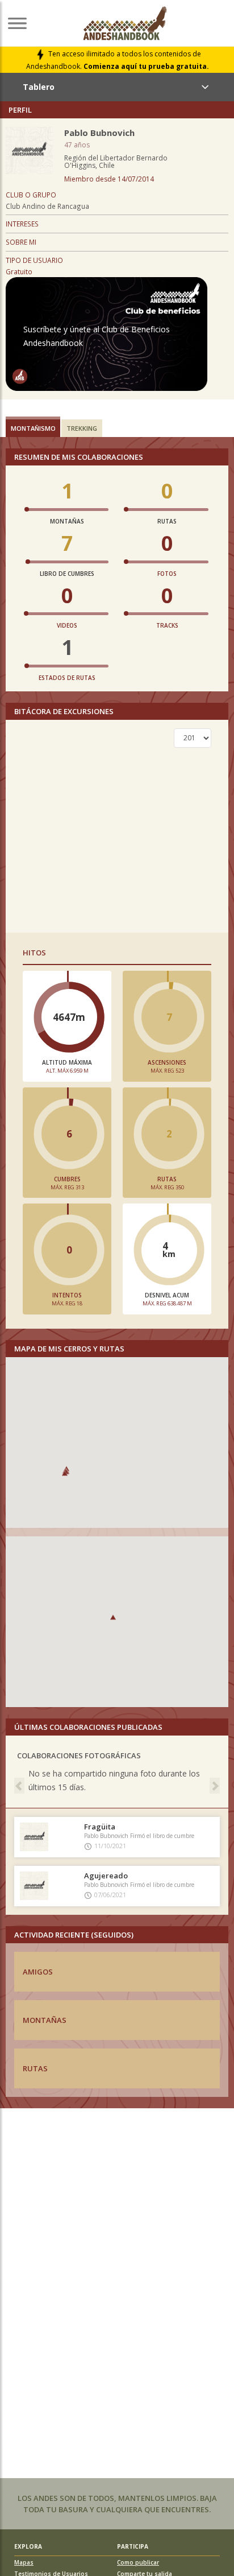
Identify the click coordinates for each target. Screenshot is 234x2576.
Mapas (24, 2562)
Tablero (39, 87)
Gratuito (19, 271)
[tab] (33, 427)
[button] (65, 1473)
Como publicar (138, 2562)
